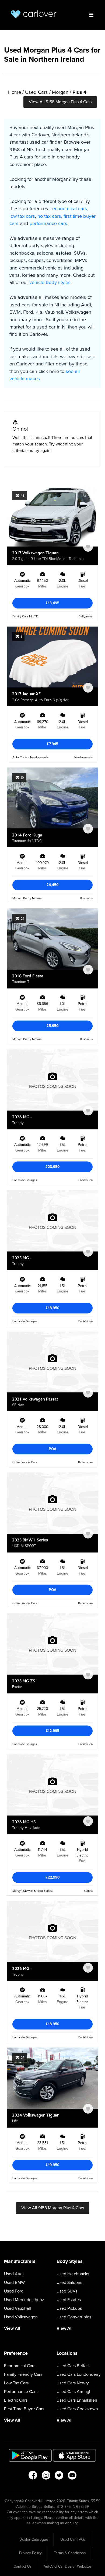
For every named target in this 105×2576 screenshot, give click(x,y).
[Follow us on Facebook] (33, 2477)
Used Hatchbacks (73, 2274)
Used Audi (14, 2274)
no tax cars (49, 216)
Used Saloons (69, 2283)
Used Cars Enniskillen (77, 2400)
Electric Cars (16, 2400)
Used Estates (69, 2300)
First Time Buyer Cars (24, 2409)
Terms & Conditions (70, 2553)
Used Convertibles (74, 2317)
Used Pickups (69, 2308)
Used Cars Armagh (74, 2392)
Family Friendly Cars (23, 2374)
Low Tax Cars (16, 2383)
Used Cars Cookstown (77, 2409)
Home (15, 92)
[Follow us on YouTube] (72, 2477)
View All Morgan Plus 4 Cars (60, 102)
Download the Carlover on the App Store (75, 2455)
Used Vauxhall (17, 2308)
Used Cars (36, 92)
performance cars (48, 223)
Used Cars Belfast (73, 2366)
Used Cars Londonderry (79, 2374)
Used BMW (14, 2283)
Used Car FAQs (73, 2539)
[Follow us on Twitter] (59, 2477)
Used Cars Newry (73, 2383)
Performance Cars (21, 2392)
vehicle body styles (50, 282)
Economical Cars (20, 2366)
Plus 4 (79, 92)
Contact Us (22, 2566)
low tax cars (22, 216)
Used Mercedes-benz (24, 2300)
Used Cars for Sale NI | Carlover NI (34, 14)
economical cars (70, 209)
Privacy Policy (30, 2553)
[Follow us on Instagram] (46, 2477)
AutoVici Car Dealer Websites (68, 2566)
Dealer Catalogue (34, 2539)
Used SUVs (67, 2291)
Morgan (60, 92)
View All (12, 2328)
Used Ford (14, 2291)
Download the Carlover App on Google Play (30, 2455)
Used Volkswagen (21, 2317)
